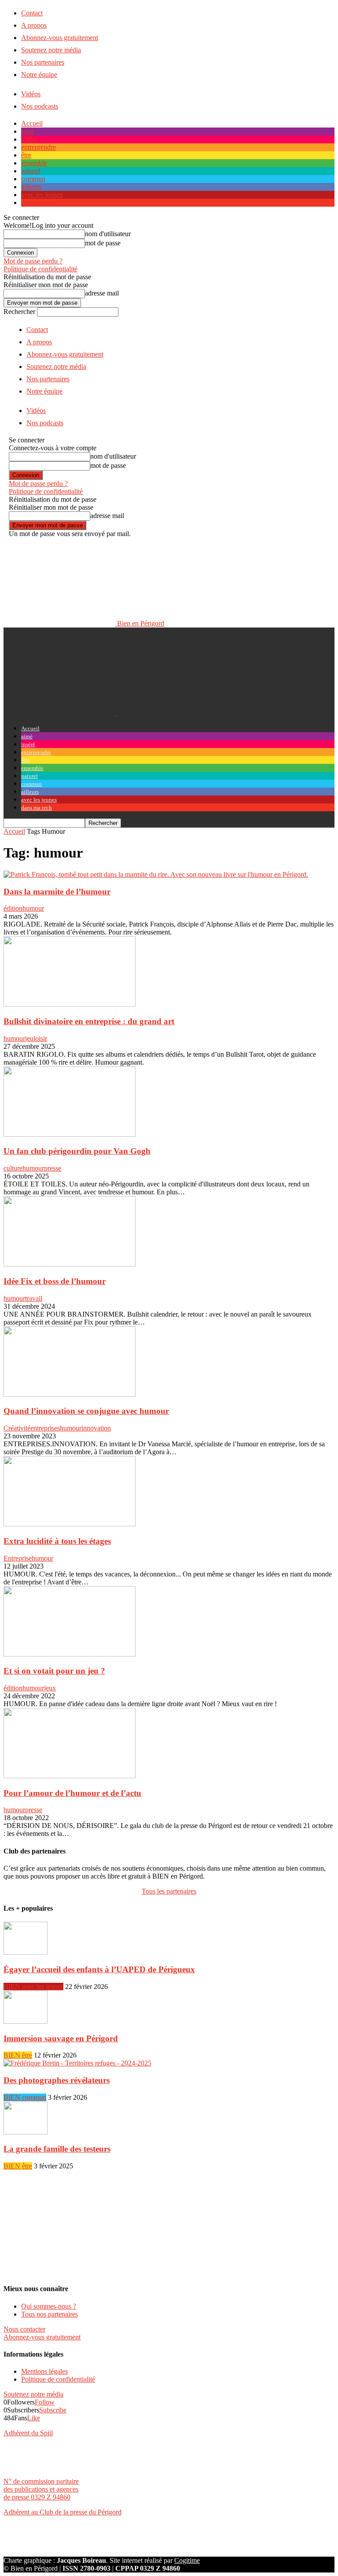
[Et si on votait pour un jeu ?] (70, 1654)
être (26, 155)
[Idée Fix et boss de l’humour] (70, 1264)
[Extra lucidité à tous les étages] (70, 1524)
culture (13, 1168)
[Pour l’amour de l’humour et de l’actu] (70, 1776)
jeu (29, 1038)
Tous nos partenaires (50, 2314)
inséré (29, 139)
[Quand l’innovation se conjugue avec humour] (70, 1394)
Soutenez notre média (51, 50)
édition (13, 908)
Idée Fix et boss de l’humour (55, 1281)
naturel (31, 171)
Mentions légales (44, 2371)
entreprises (45, 1428)
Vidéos (31, 94)
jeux (50, 1688)
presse (53, 1168)
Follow (45, 2402)
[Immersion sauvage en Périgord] (26, 2021)
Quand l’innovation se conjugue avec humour (86, 1411)
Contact (32, 13)
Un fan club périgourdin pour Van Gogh (77, 1151)
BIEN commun (25, 2097)
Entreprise (18, 1558)
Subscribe (53, 2410)
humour (33, 908)
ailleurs (31, 187)
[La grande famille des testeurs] (26, 2132)
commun (33, 179)
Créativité (17, 1428)
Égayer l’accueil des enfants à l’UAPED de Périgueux (99, 1969)
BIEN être (18, 2055)
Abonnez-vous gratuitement (60, 38)
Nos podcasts (40, 106)
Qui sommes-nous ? (49, 2306)
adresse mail (102, 293)
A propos (34, 25)
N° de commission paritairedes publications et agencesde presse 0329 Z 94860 (41, 2489)
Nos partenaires (43, 62)
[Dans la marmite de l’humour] (156, 874)
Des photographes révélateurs (57, 2080)
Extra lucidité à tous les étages (57, 1541)
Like (34, 2418)
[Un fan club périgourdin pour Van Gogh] (70, 1134)
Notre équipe (39, 75)
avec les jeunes (42, 195)
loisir (40, 1038)
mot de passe (103, 243)
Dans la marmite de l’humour (57, 892)
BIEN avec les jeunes (33, 1987)
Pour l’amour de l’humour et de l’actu (72, 1793)
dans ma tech (39, 203)
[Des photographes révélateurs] (77, 2063)
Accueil (32, 123)
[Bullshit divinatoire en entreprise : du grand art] (70, 1004)
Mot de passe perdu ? (33, 261)
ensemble (34, 163)
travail (34, 1298)
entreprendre (39, 147)
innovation (96, 1428)
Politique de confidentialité (40, 269)
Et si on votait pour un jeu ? (54, 1671)
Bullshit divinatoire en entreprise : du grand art (89, 1021)
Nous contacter (24, 2329)
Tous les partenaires (169, 1891)
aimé (28, 131)
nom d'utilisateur (108, 234)
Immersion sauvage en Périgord (61, 2038)
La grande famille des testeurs (57, 2149)
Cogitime (187, 2560)
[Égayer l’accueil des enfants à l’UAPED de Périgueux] (26, 1952)
